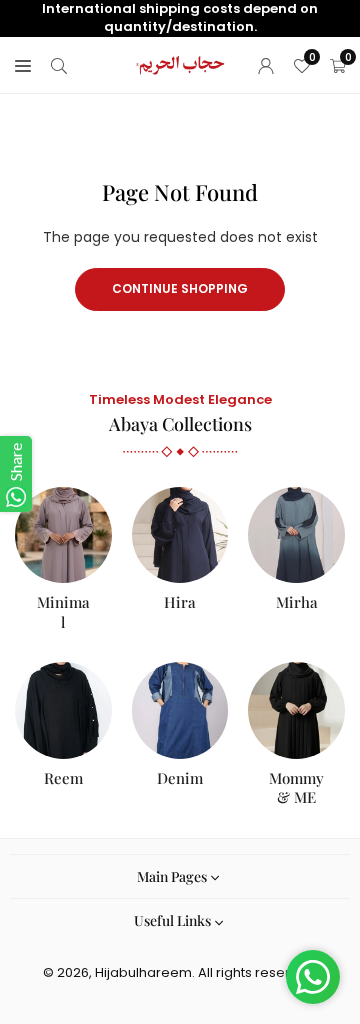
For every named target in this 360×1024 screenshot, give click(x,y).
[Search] (59, 65)
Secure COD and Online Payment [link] (180, 18)
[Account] (266, 65)
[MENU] (23, 65)
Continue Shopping (180, 288)
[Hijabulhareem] (181, 63)
